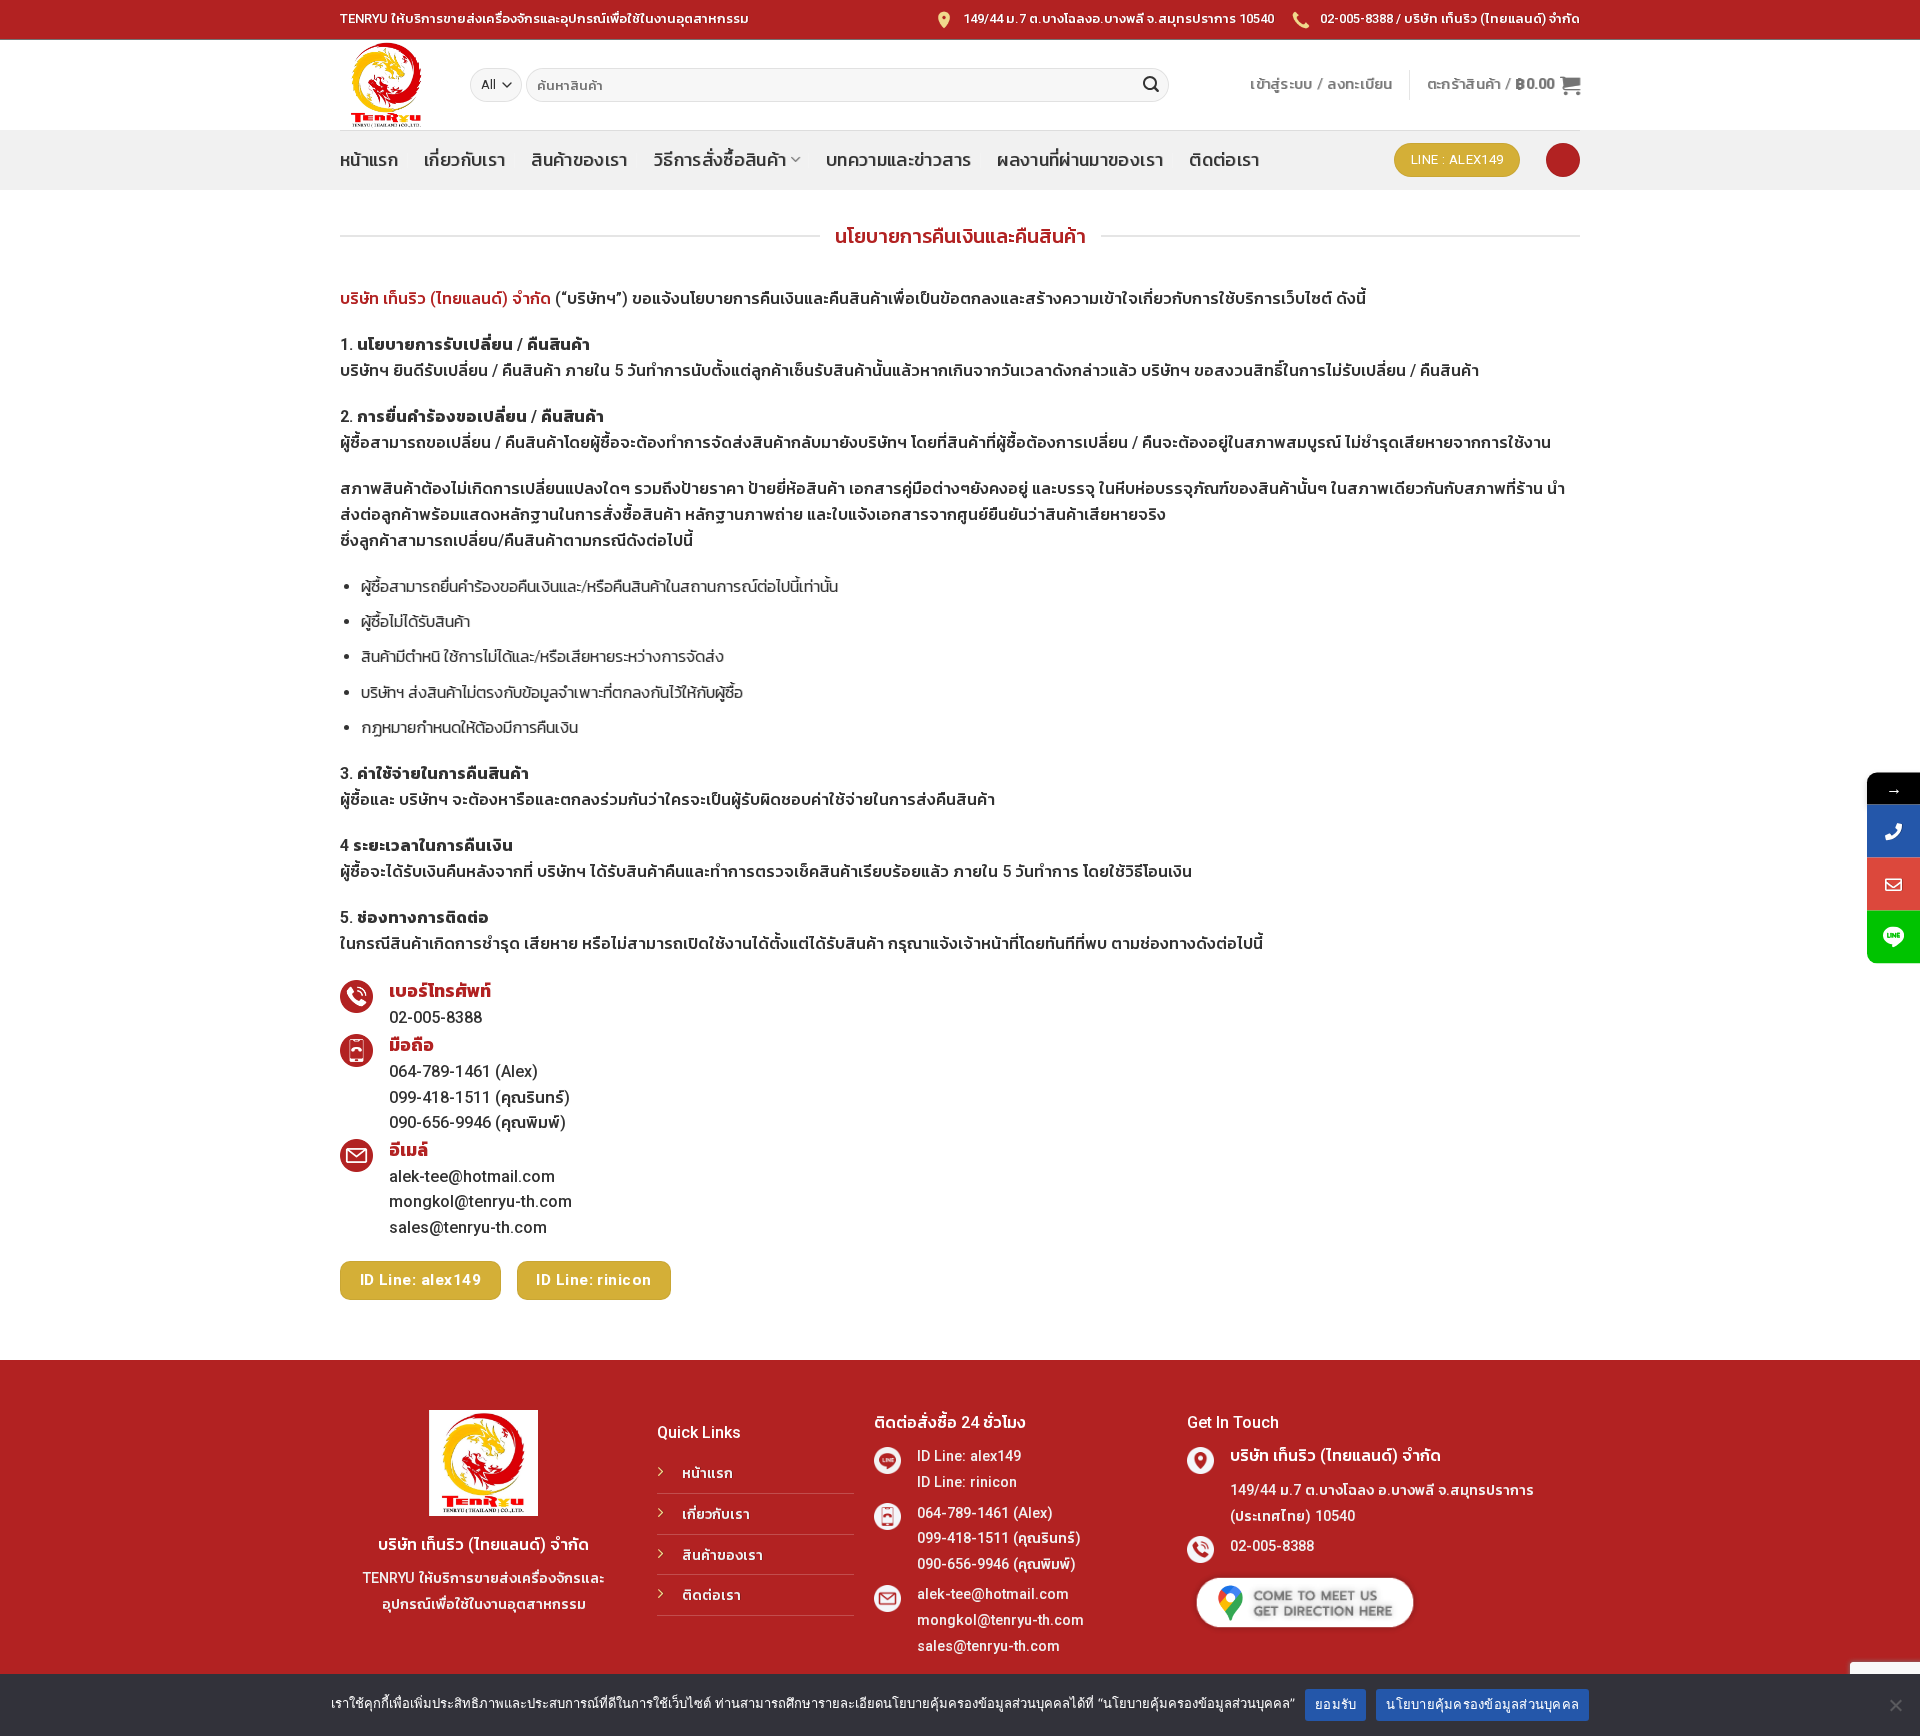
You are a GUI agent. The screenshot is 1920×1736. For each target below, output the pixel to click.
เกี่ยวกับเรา (464, 160)
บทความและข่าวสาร (898, 160)
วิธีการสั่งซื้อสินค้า (720, 160)
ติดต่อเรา (1224, 160)
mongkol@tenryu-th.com (480, 1201)
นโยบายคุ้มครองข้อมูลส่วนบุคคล (1482, 1704)
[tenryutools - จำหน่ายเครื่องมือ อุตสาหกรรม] (390, 85)
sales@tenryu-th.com (468, 1227)
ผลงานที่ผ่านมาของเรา (1080, 160)
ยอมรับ (1335, 1704)
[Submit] (1151, 85)
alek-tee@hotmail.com (472, 1176)
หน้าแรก (369, 160)
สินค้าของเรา (579, 160)
